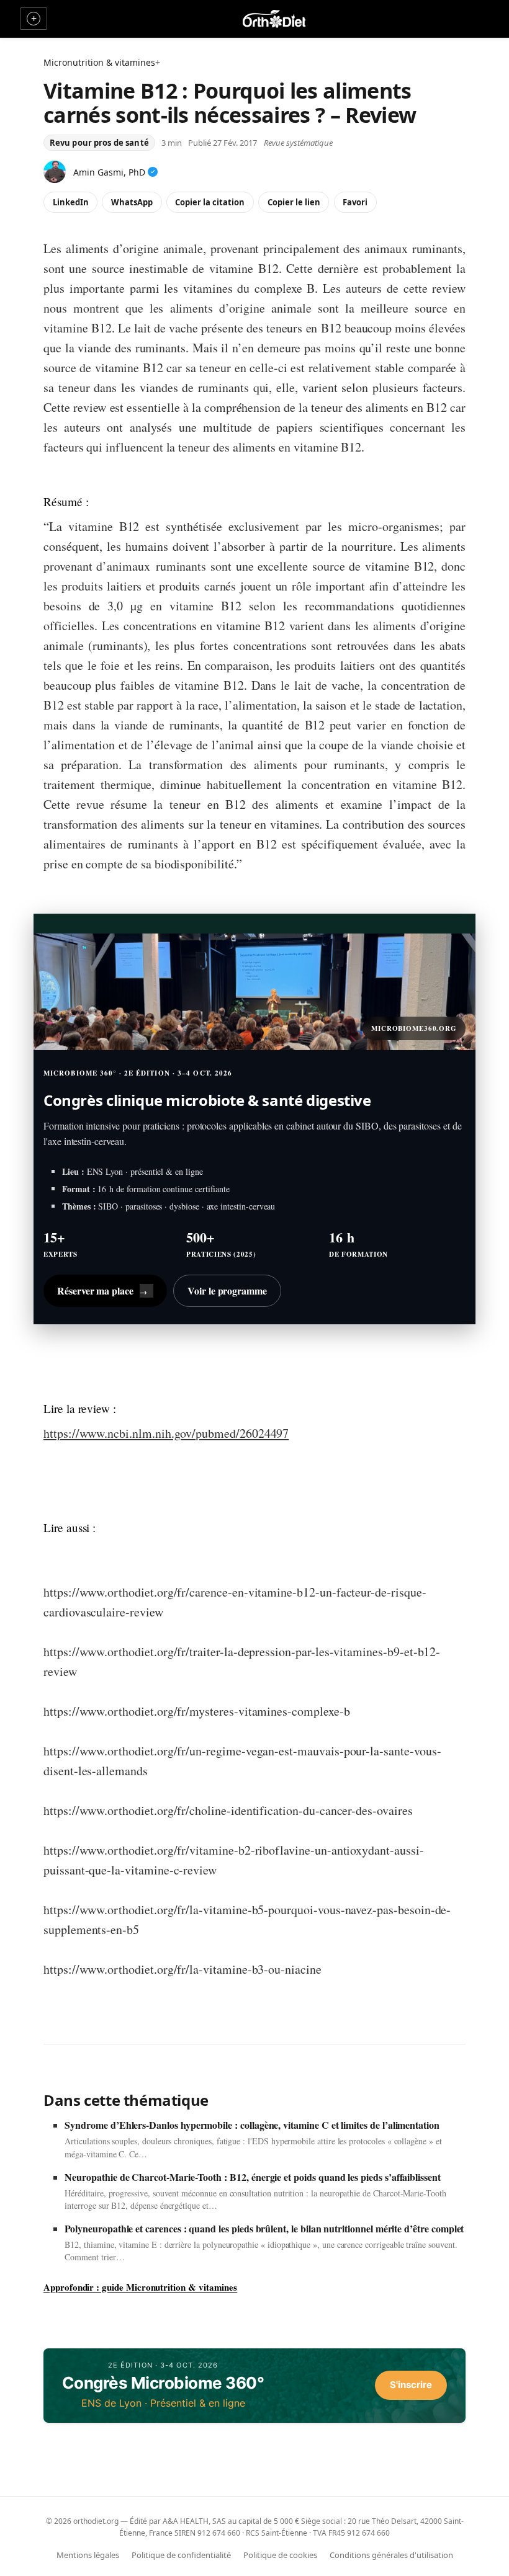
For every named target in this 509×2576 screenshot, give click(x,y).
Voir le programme (227, 1290)
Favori (355, 202)
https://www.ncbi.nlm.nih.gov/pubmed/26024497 (166, 1433)
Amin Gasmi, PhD (109, 172)
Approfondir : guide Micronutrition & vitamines (140, 2287)
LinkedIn (71, 202)
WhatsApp (132, 202)
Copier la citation (210, 202)
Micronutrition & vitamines (99, 62)
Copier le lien (294, 202)
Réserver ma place (102, 1290)
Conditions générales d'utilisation (391, 2555)
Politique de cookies (280, 2555)
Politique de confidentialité (181, 2555)
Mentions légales (88, 2555)
